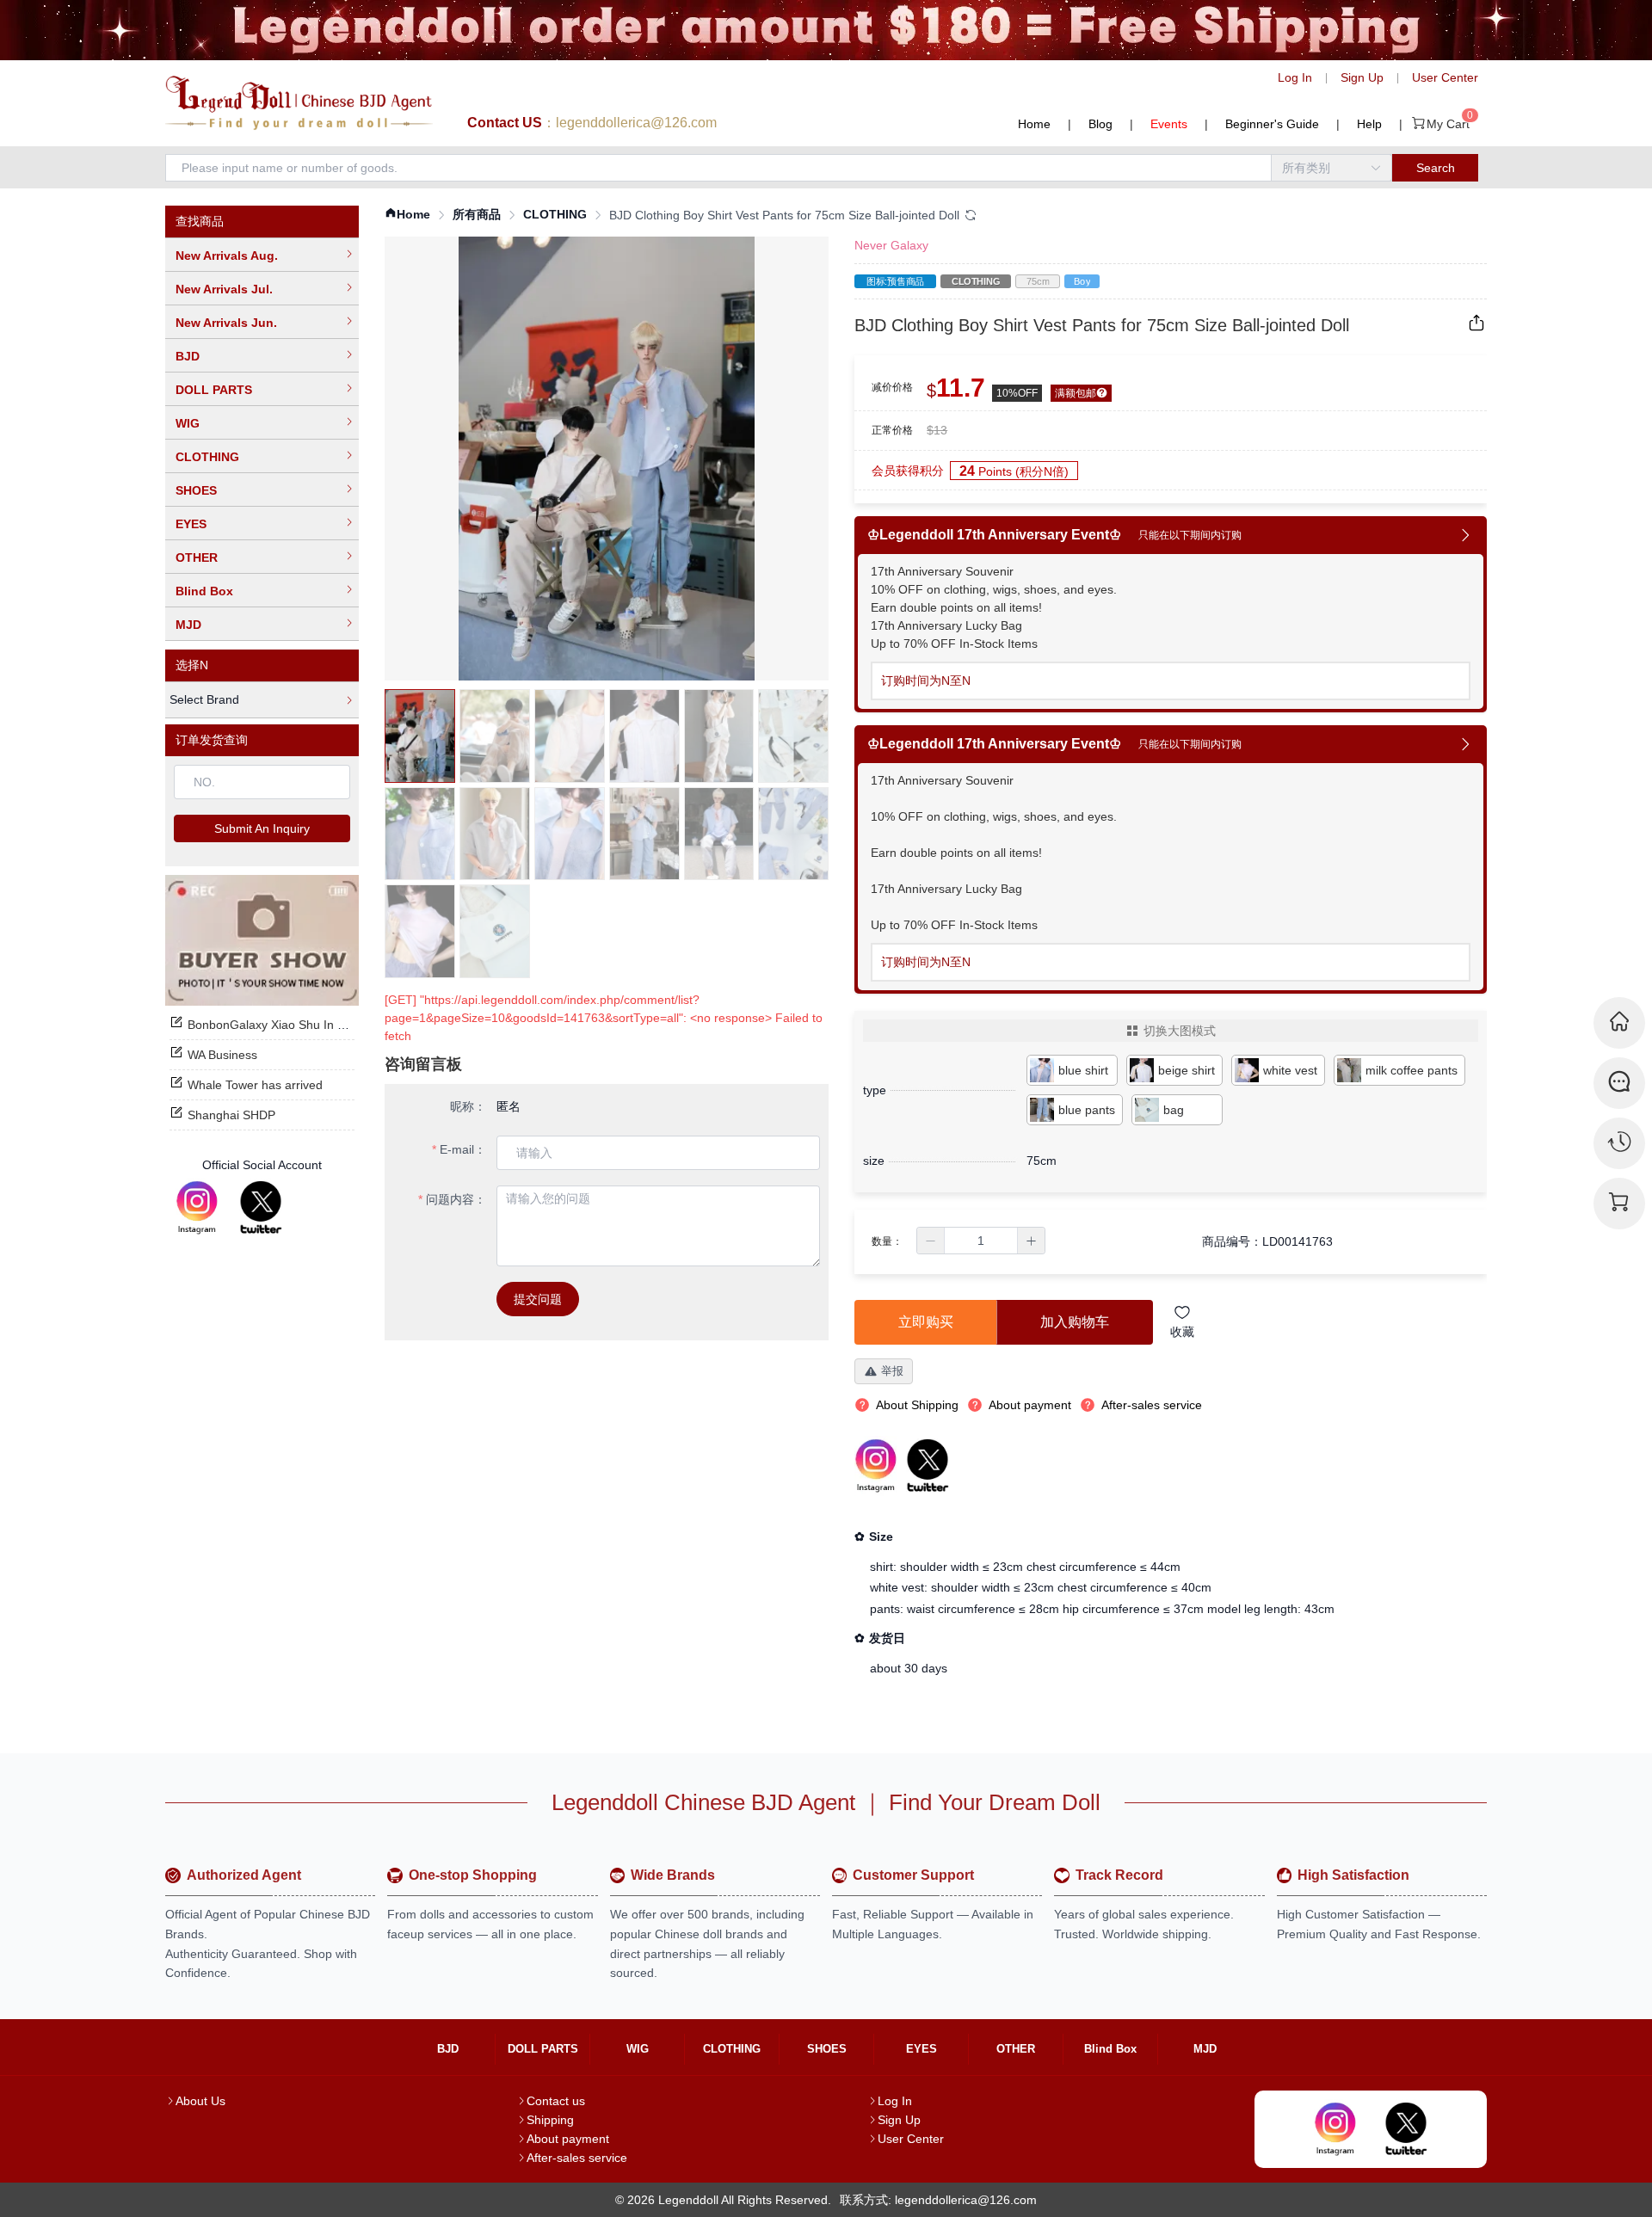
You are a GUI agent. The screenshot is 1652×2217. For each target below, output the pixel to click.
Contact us (556, 2101)
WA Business (222, 1055)
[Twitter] (261, 1208)
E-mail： (463, 1149)
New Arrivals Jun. (226, 323)
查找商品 (200, 221)
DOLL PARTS (214, 390)
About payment (568, 2139)
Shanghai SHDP (231, 1115)
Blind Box (204, 591)
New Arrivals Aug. (227, 256)
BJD (188, 356)
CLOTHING (207, 457)
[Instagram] (197, 1208)
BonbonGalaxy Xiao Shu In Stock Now (291, 1025)
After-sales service (577, 2158)
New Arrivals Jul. (224, 289)
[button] (931, 1241)
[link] (407, 215)
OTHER (197, 557)
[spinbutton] (981, 1241)
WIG (188, 423)
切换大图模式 (1180, 1031)
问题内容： (456, 1199)
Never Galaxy (891, 245)
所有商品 (477, 214)
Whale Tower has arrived (255, 1085)
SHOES (196, 490)
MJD (188, 625)
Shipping (550, 2120)
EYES (191, 524)
